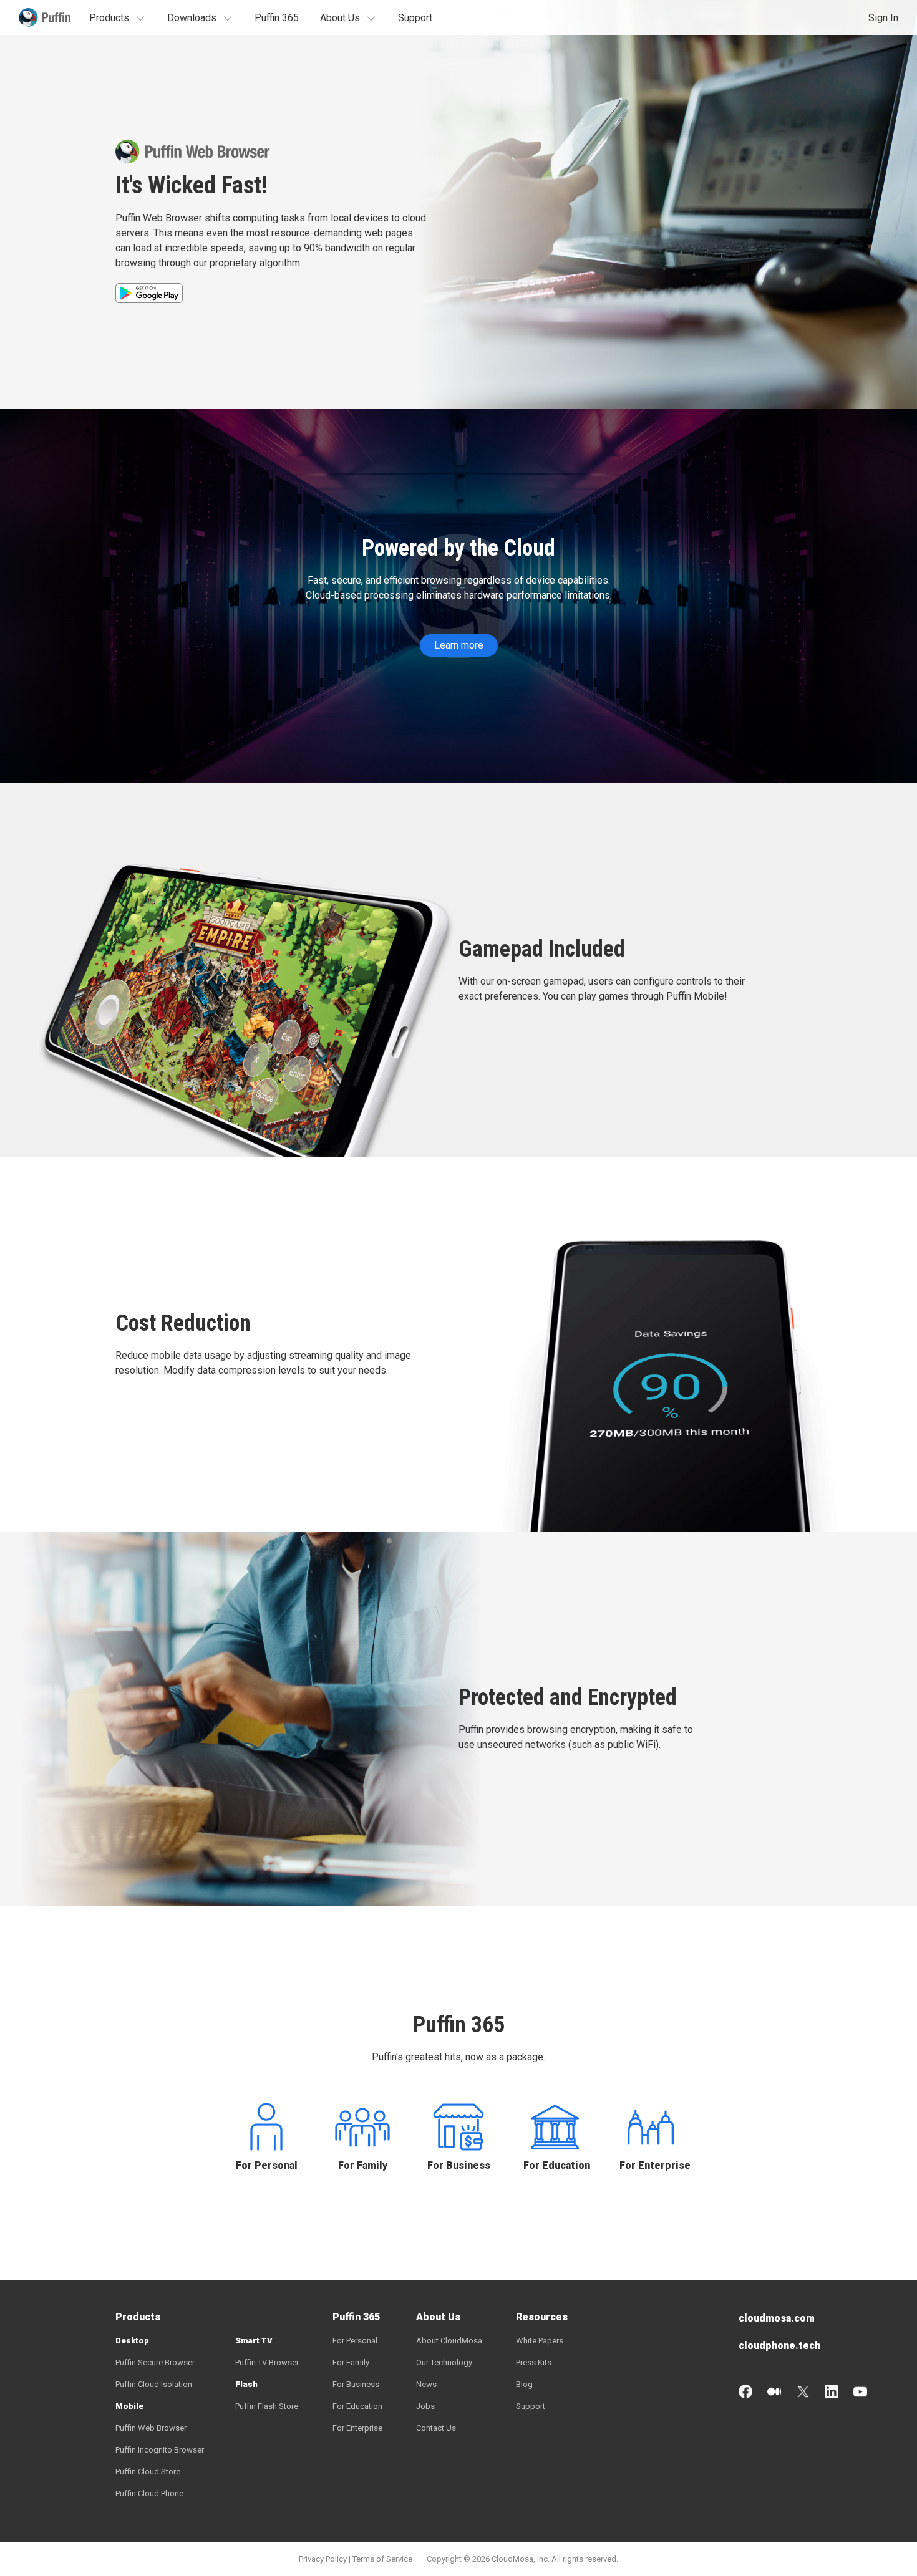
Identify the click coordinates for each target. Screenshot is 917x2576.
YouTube (860, 2391)
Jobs (425, 2406)
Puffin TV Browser (267, 2362)
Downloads (192, 18)
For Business (458, 2165)
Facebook (745, 2391)
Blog (524, 2384)
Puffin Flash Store (267, 2406)
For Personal (267, 2165)
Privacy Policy (323, 2559)
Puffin (45, 17)
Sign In (883, 18)
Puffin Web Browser (151, 2428)
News (426, 2384)
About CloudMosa (449, 2341)
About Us (340, 18)
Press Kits (534, 2362)
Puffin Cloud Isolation (154, 2384)
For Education (555, 2165)
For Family (363, 2165)
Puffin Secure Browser (155, 2362)
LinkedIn (832, 2391)
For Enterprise (651, 2165)
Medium (774, 2391)
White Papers (540, 2341)
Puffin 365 (277, 18)
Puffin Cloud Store (148, 2472)
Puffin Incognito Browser (160, 2450)
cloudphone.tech (779, 2346)
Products (109, 18)
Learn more (459, 645)
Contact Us (436, 2428)
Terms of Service (382, 2559)
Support (415, 18)
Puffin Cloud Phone (149, 2493)
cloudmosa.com (777, 2318)
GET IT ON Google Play (149, 293)
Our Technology (444, 2362)
